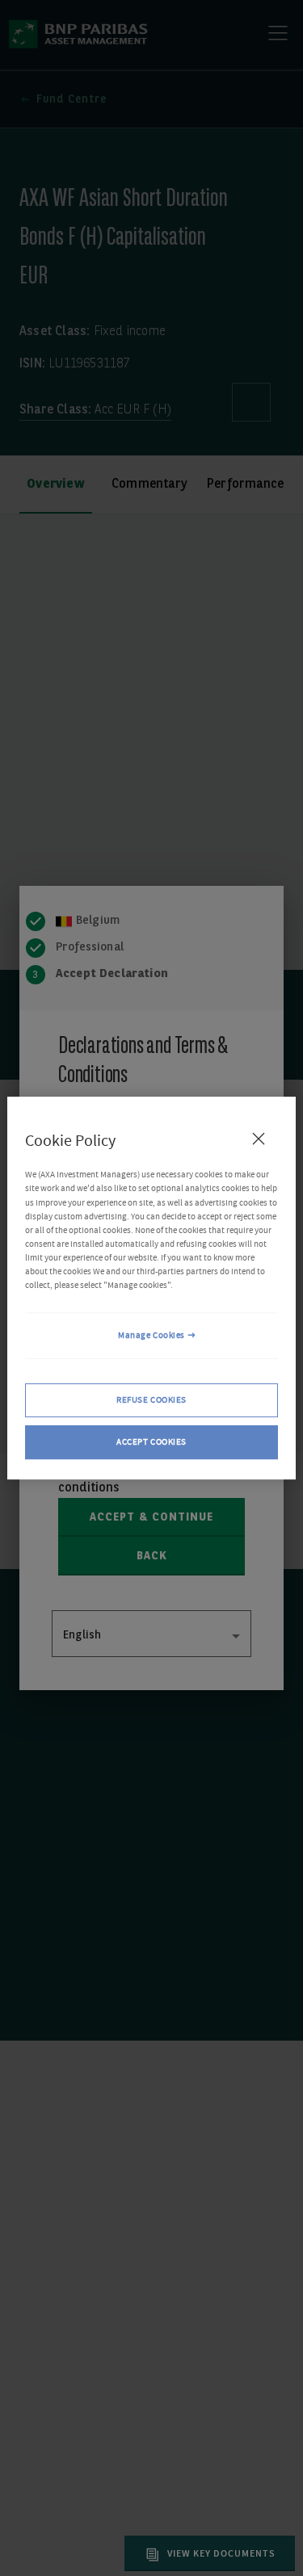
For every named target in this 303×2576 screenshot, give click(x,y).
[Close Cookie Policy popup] (259, 1139)
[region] (151, 1288)
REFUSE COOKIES (151, 1400)
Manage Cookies (151, 1335)
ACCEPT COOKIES (151, 1442)
